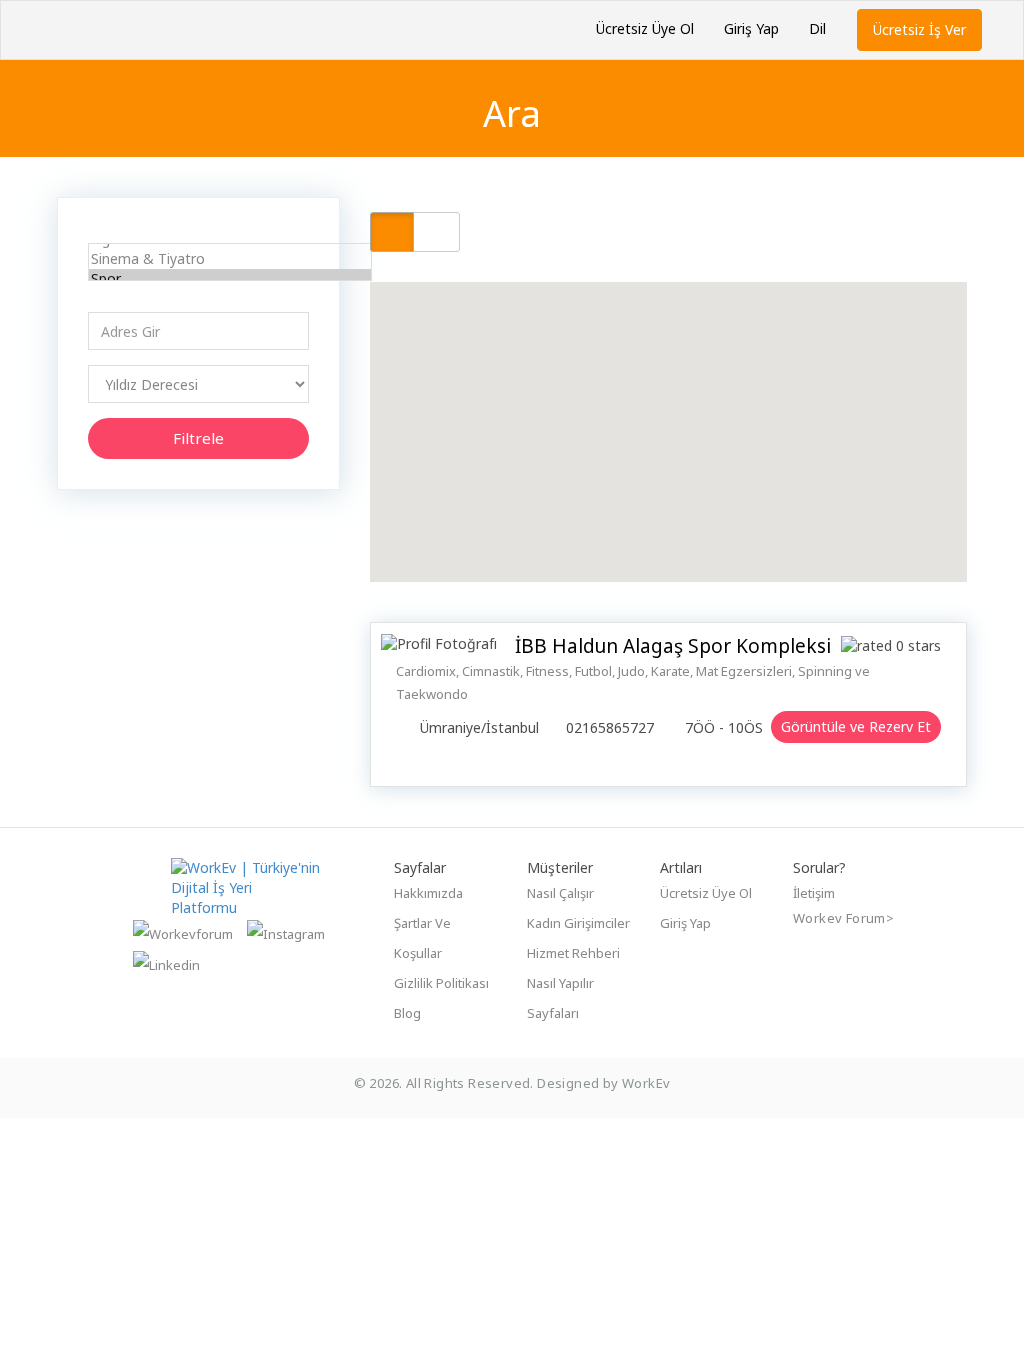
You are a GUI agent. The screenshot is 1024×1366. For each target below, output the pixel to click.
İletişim (814, 893)
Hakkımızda (428, 893)
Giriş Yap (751, 28)
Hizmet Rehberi (573, 953)
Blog (407, 1013)
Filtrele (198, 438)
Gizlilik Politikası (441, 983)
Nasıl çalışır (560, 893)
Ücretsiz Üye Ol (645, 28)
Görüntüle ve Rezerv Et (856, 726)
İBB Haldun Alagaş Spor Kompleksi (673, 646)
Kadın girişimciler (578, 923)
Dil (817, 28)
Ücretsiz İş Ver (919, 29)
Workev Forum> (843, 918)
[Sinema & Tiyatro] (230, 259)
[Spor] (230, 279)
